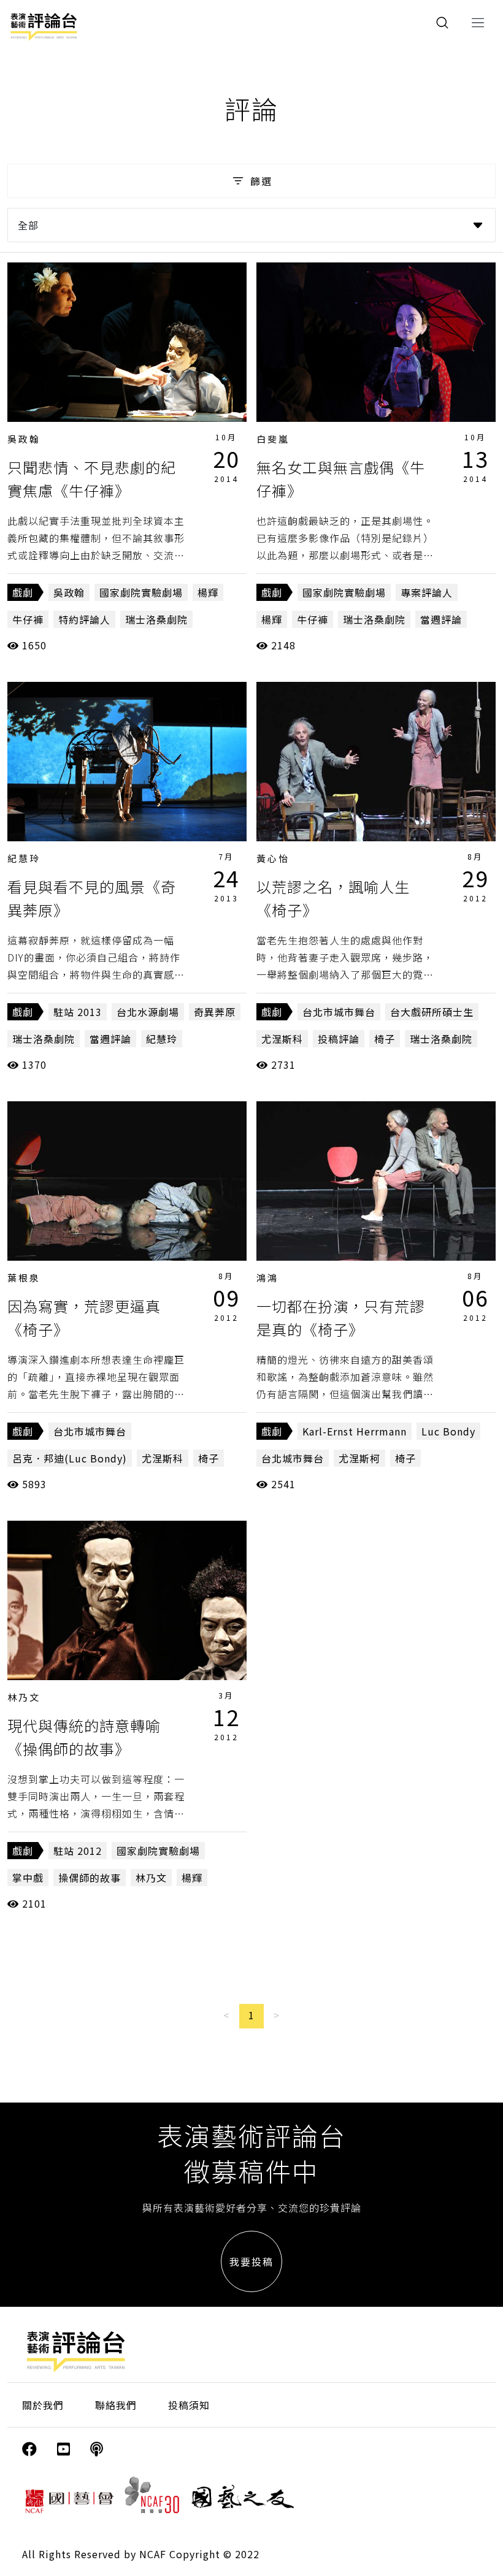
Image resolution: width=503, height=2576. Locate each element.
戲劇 (23, 592)
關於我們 (43, 2405)
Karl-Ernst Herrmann (355, 1431)
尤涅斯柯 (359, 1458)
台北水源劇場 (148, 1012)
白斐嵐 (273, 439)
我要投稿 (251, 2261)
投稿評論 (339, 1039)
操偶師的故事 (90, 1878)
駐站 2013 (78, 1012)
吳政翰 (24, 439)
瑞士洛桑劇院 (156, 619)
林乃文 (24, 1697)
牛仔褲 (28, 619)
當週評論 (441, 619)
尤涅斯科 (282, 1039)
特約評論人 (84, 619)
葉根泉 (24, 1278)
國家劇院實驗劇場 (141, 592)
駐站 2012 (78, 1851)
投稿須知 (189, 2405)
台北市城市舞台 (339, 1012)
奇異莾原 (215, 1012)
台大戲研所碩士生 (432, 1012)
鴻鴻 (267, 1278)
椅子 (385, 1039)
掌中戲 (28, 1878)
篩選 (261, 181)
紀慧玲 (24, 858)
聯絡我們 (116, 2405)
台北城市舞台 (293, 1458)
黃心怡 (273, 858)
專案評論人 (427, 592)
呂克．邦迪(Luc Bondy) (70, 1458)
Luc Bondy (448, 1431)
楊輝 (208, 592)
